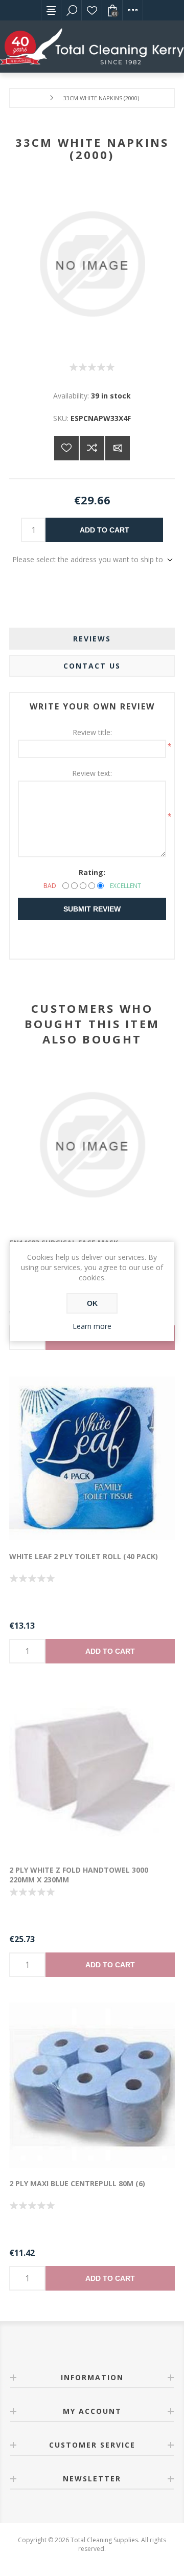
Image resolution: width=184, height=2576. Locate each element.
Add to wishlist (66, 448)
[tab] (92, 639)
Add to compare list (92, 448)
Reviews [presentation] (92, 639)
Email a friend (118, 448)
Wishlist (92, 10)
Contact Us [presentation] (92, 666)
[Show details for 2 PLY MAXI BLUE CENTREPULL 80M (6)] (92, 2085)
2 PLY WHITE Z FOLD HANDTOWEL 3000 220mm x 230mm (79, 1875)
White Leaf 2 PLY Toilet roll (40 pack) (84, 1556)
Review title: (92, 732)
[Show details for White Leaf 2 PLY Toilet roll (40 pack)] (92, 1458)
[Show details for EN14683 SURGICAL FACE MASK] (92, 1145)
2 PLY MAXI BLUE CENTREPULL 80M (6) (77, 2183)
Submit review (92, 909)
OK (92, 1303)
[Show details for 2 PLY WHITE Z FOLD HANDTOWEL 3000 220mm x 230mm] (92, 1772)
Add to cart (105, 530)
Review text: (92, 773)
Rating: (92, 872)
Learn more (92, 1326)
